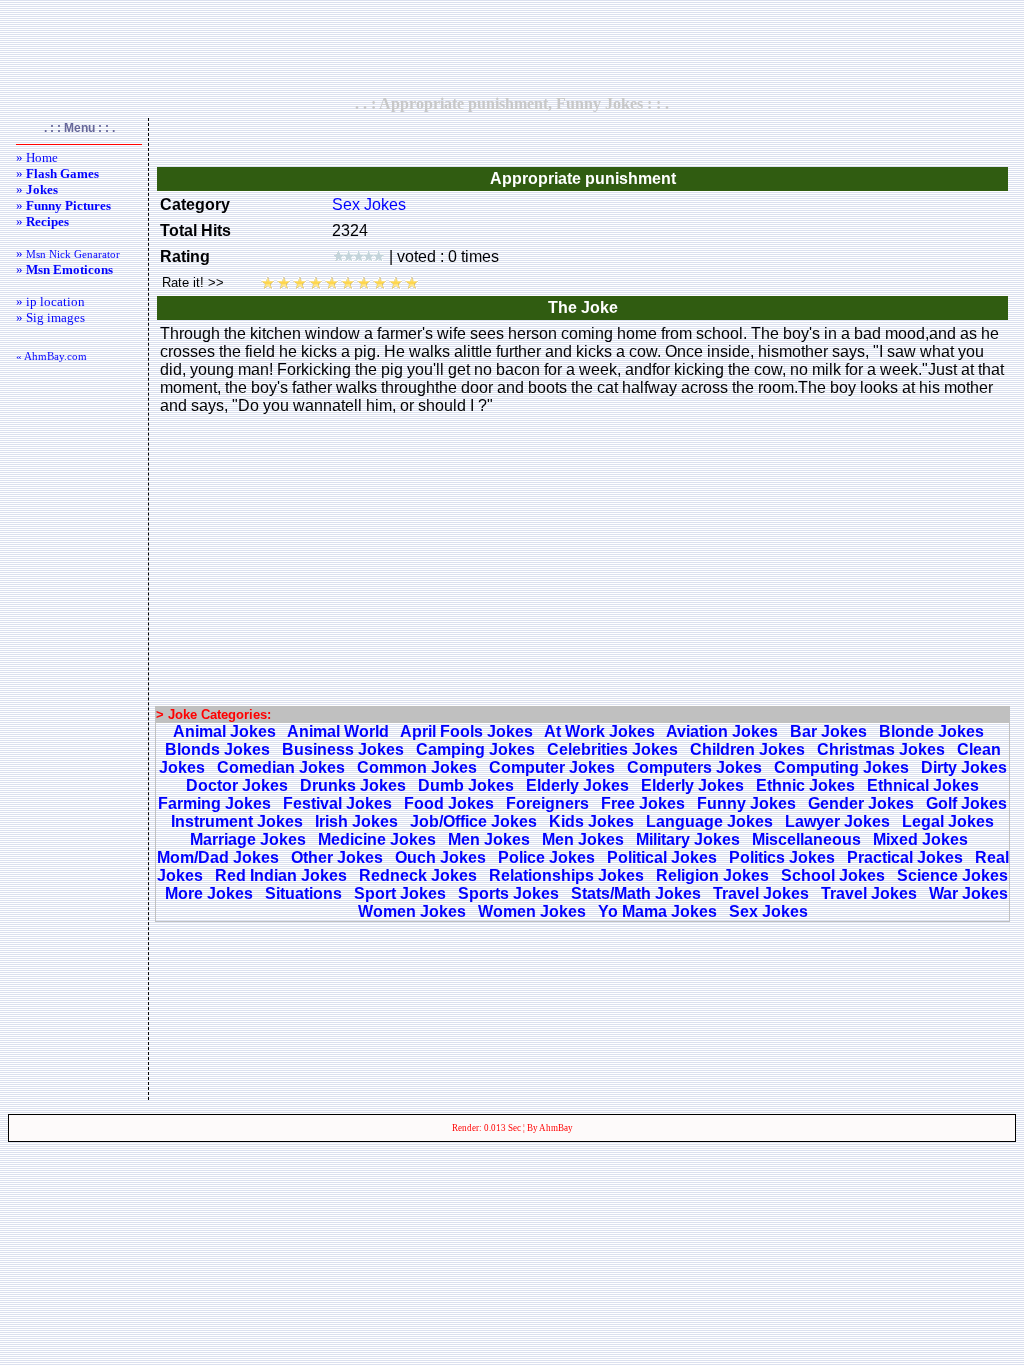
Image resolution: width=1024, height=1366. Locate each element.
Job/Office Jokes (473, 821)
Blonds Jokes (217, 749)
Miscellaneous (806, 839)
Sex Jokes (369, 204)
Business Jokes (343, 749)
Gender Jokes (861, 803)
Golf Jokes (966, 803)
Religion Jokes (712, 875)
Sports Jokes (508, 893)
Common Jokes (417, 767)
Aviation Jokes (722, 731)
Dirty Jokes (964, 767)
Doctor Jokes (237, 785)
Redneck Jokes (418, 875)
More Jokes (209, 893)
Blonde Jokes (931, 731)
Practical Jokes (905, 857)
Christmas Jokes (881, 749)
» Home (37, 157)
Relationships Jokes (566, 875)
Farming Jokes (214, 803)
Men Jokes (489, 839)
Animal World (338, 731)
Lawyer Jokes (837, 821)
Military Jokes (688, 839)
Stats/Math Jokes (636, 893)
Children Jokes (747, 749)
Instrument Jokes (237, 821)
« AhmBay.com (51, 356)
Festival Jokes (337, 803)
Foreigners (547, 803)
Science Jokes (952, 875)
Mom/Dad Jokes (218, 857)
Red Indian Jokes (281, 875)
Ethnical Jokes (923, 785)
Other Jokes (337, 857)
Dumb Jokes (466, 785)
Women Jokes (412, 911)
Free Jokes (643, 803)
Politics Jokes (782, 857)
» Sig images (50, 317)
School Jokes (833, 875)
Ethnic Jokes (805, 785)
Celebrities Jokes (612, 749)
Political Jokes (662, 857)
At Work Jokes (599, 731)
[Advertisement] (512, 47)
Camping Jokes (475, 749)
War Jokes (968, 893)
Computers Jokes (694, 767)
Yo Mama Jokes (657, 911)
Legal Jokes (948, 821)
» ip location (50, 301)
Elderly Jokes (577, 785)
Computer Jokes (552, 767)
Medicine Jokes (377, 839)
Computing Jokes (841, 767)
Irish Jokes (356, 821)
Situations (303, 893)
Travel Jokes (761, 893)
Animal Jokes (224, 731)
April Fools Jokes (466, 731)
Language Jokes (709, 821)
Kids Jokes (591, 821)
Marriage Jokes (248, 839)
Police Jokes (546, 857)
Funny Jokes (746, 803)
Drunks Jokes (353, 785)
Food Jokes (449, 803)
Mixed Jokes (920, 839)
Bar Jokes (828, 731)
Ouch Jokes (440, 857)
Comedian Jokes (281, 767)
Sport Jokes (400, 893)
